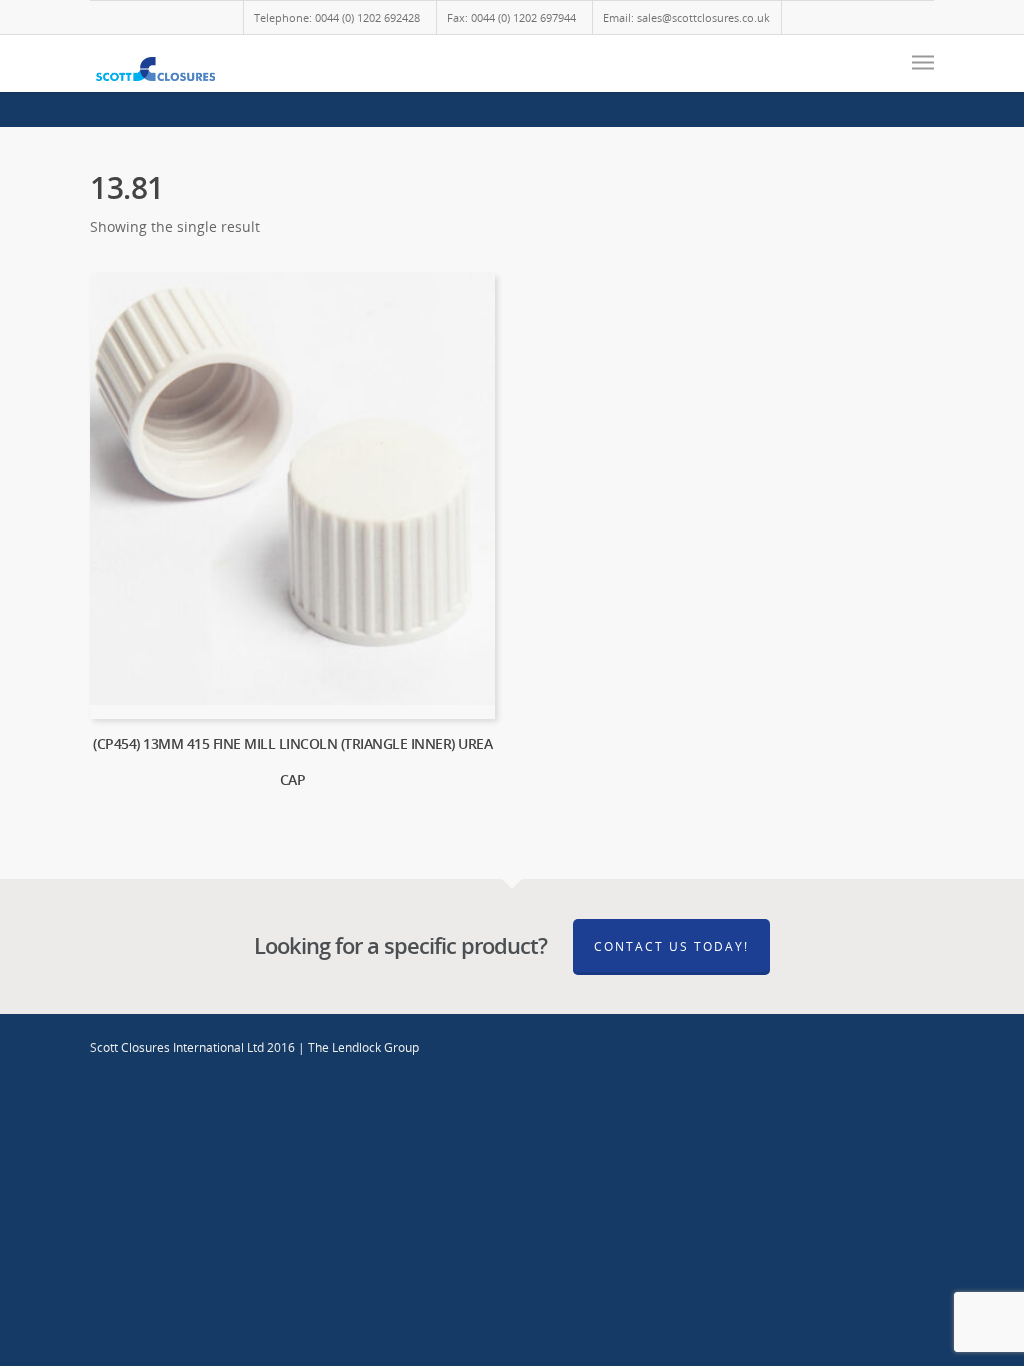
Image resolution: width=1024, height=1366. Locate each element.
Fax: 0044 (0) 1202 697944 (511, 17)
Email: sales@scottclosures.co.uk (686, 17)
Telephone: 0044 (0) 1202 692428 (337, 17)
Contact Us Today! (671, 946)
